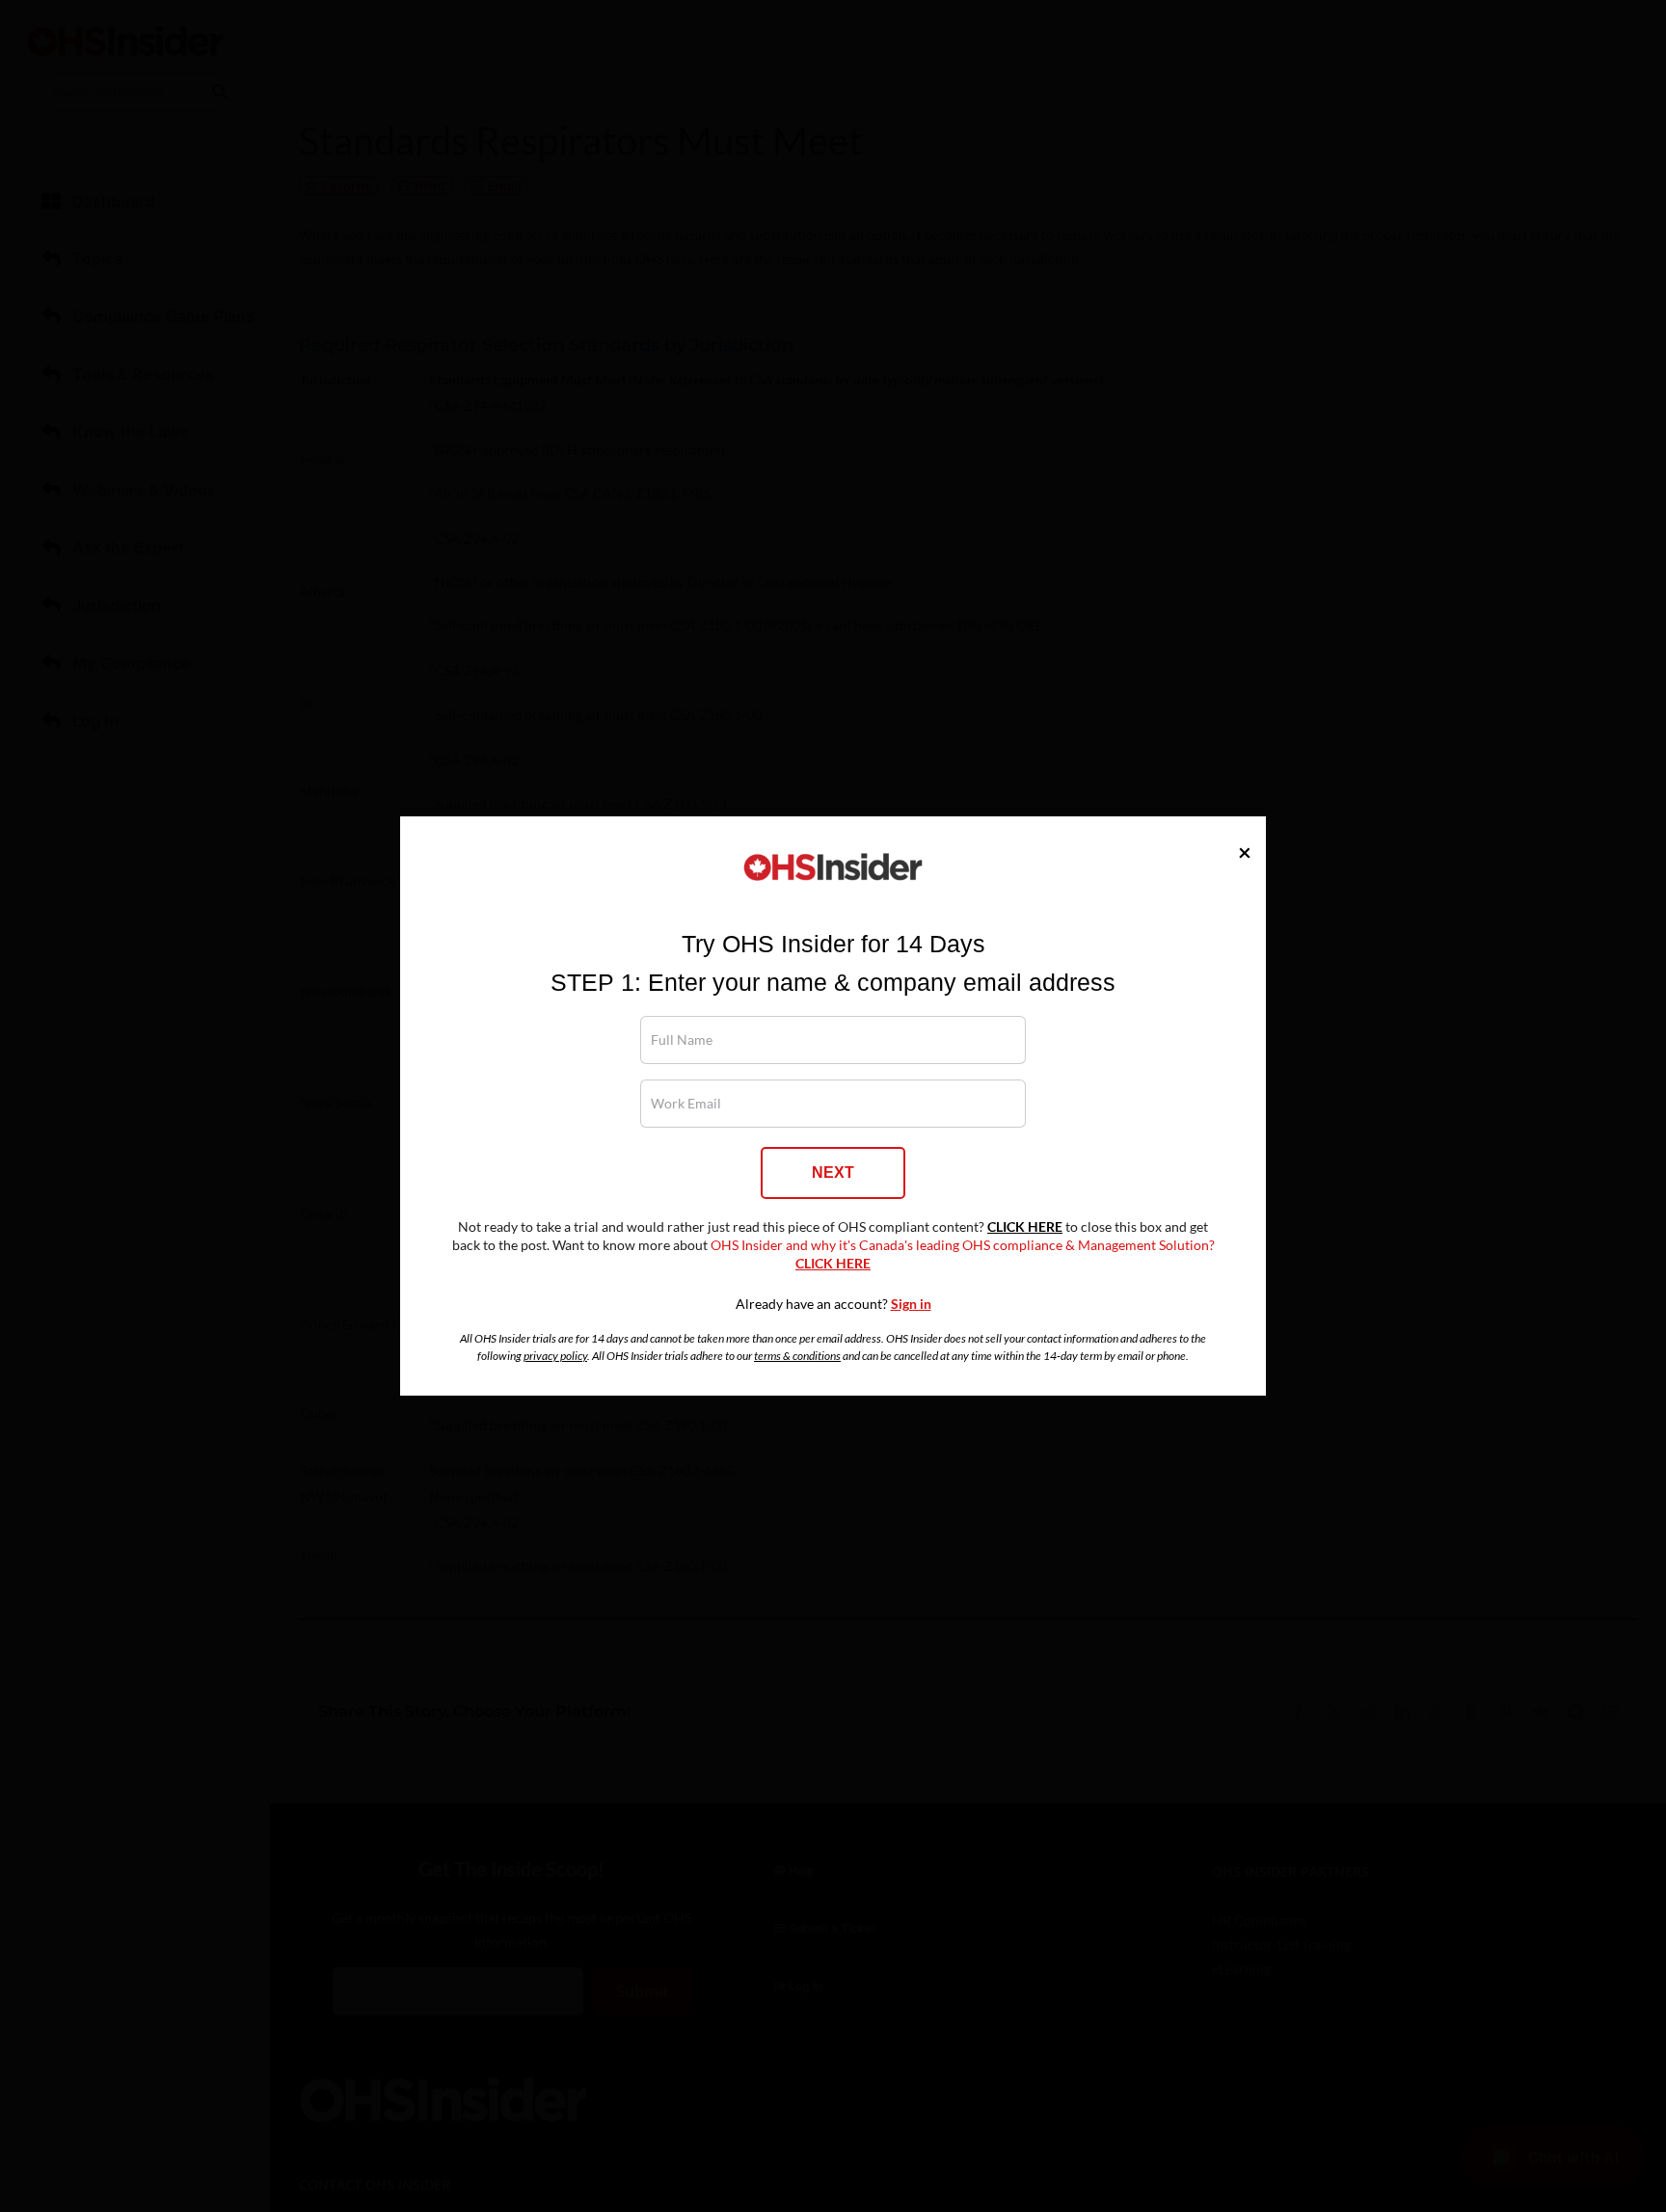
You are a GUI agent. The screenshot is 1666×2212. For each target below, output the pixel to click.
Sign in (911, 1304)
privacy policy (555, 1356)
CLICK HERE (1025, 1227)
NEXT (833, 1173)
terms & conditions (797, 1356)
